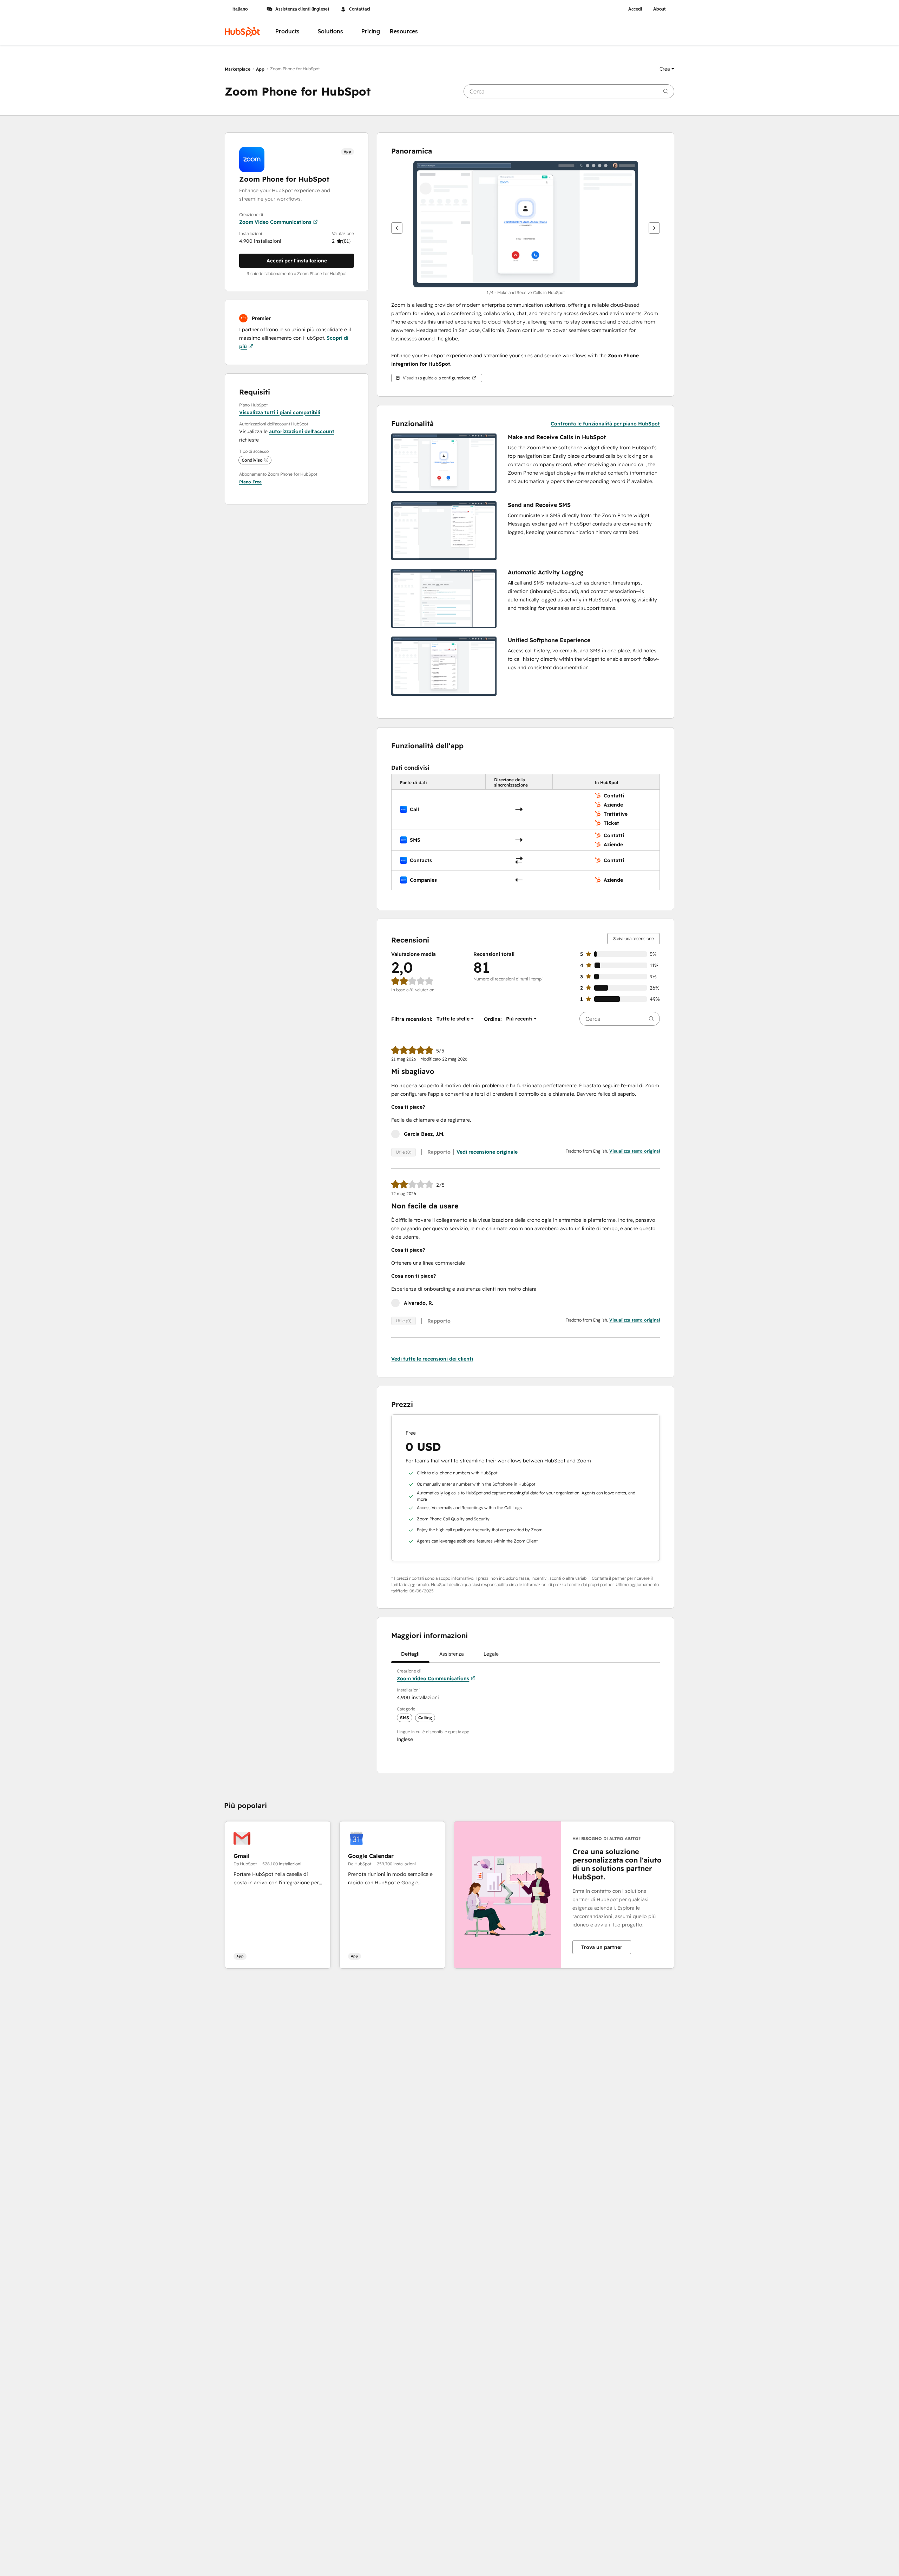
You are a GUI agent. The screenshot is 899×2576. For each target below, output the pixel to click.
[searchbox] (569, 91)
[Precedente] (397, 228)
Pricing (371, 31)
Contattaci (360, 9)
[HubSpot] (242, 32)
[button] (667, 69)
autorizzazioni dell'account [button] (302, 431)
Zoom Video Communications (275, 222)
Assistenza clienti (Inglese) (302, 9)
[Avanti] (654, 228)
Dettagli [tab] (410, 1654)
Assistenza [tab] (452, 1654)
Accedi (635, 9)
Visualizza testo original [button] (635, 1151)
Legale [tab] (491, 1654)
